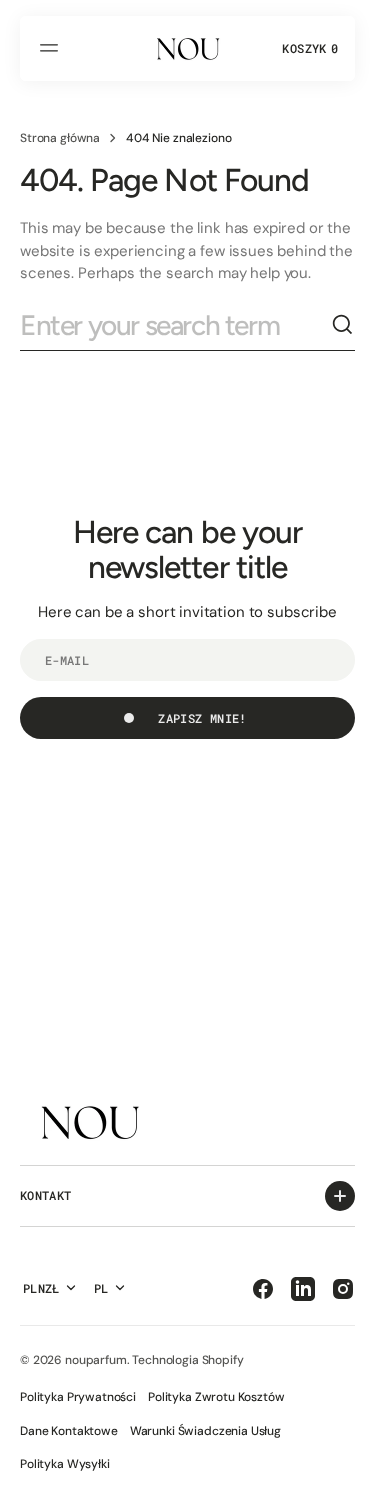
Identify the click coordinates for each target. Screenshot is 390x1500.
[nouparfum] (188, 48)
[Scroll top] (351, 1476)
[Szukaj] (343, 325)
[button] (52, 48)
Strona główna (60, 138)
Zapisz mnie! (202, 718)
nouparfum (96, 1360)
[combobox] (175, 325)
